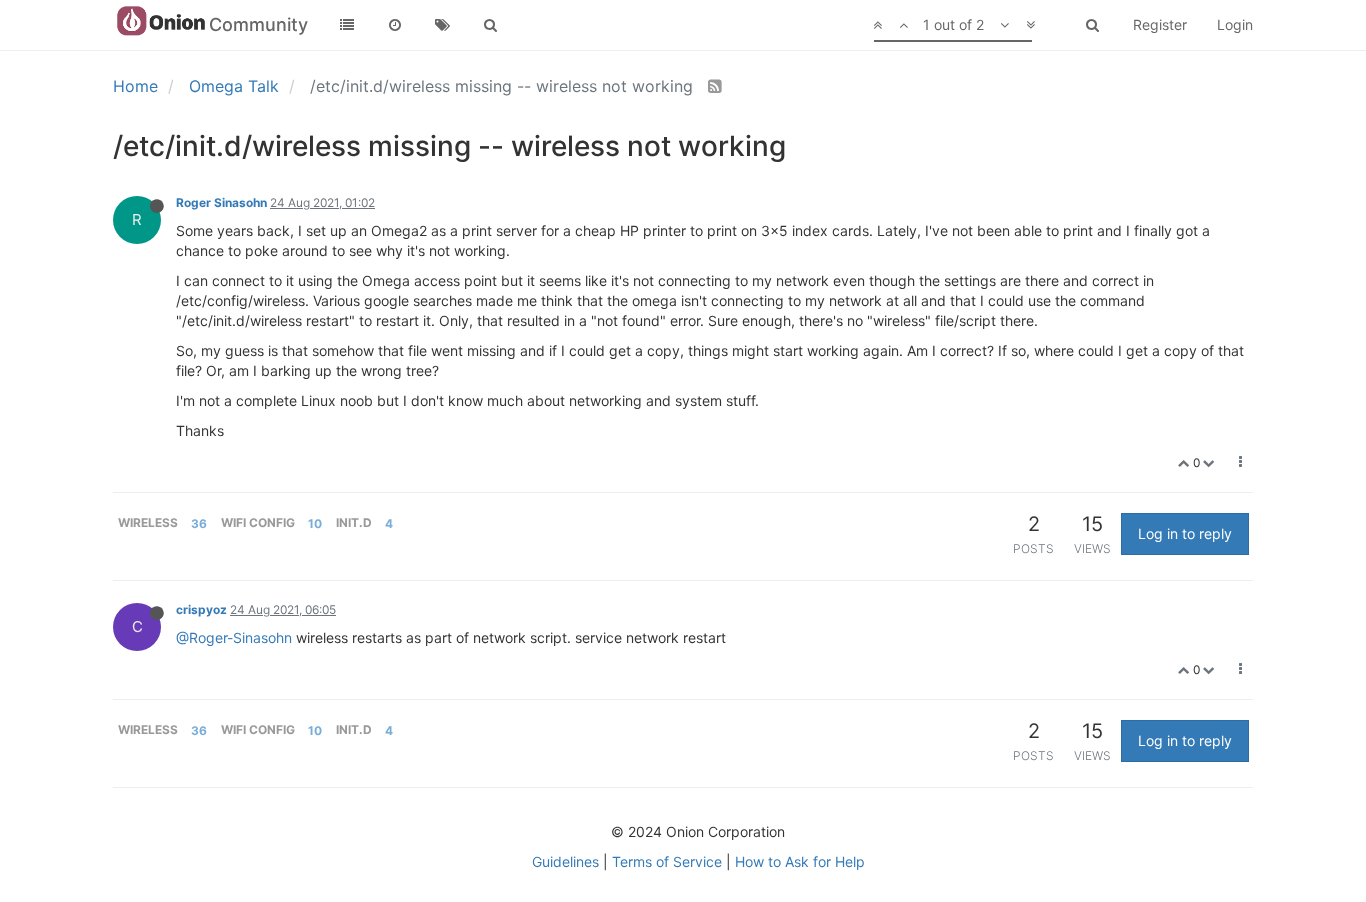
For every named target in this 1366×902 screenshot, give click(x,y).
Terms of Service (667, 861)
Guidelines (565, 861)
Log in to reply (1185, 533)
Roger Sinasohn (221, 202)
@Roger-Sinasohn (234, 637)
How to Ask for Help (800, 861)
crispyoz (201, 609)
